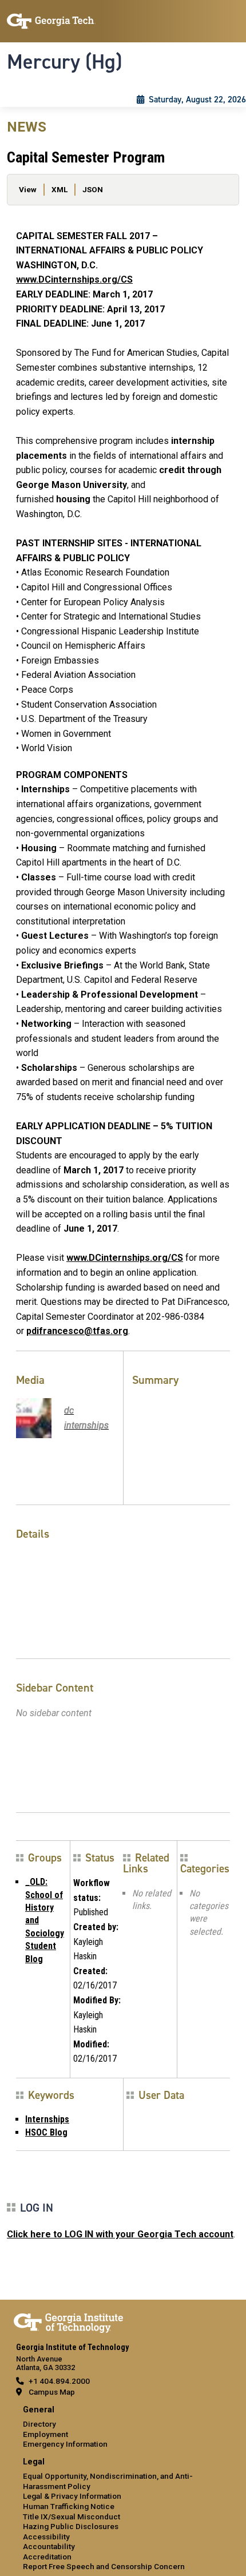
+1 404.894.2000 (59, 2381)
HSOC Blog (46, 2132)
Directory (39, 2424)
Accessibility (46, 2537)
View (28, 189)
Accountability (49, 2546)
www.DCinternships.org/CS (74, 279)
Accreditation (47, 2557)
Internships (47, 2119)
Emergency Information (65, 2444)
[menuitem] (123, 2428)
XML (59, 189)
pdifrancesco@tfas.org (77, 1331)
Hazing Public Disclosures (71, 2526)
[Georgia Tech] (68, 2321)
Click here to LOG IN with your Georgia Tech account (120, 2234)
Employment (45, 2434)
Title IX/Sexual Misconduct (72, 2517)
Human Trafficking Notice (69, 2506)
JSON (93, 189)
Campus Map (52, 2392)
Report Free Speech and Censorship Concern (104, 2566)
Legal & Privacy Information (72, 2496)
